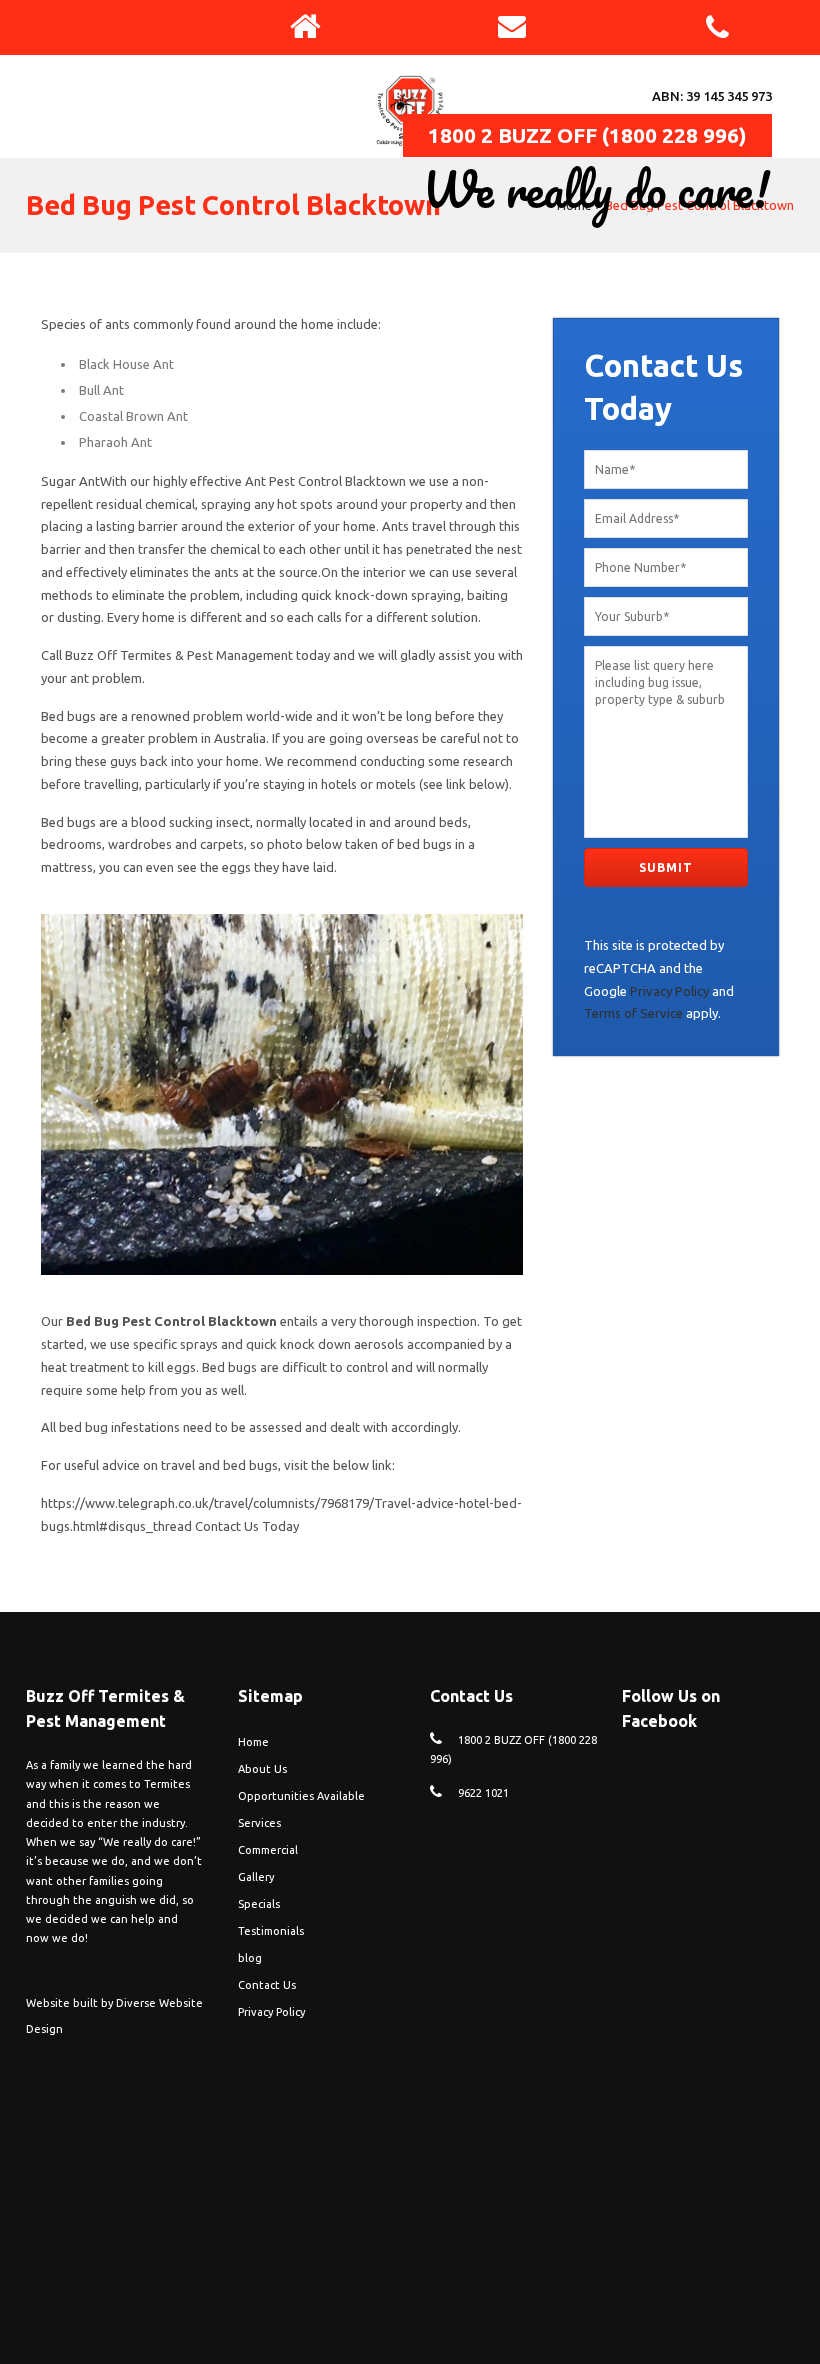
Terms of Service (633, 1013)
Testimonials (271, 1931)
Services (259, 1823)
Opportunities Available (301, 1796)
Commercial (268, 1850)
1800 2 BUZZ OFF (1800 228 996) (587, 135)
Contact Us (267, 1985)
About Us (262, 1769)
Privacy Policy (669, 991)
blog (250, 1958)
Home (574, 205)
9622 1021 (483, 1793)
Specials (259, 1904)
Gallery (256, 1877)
